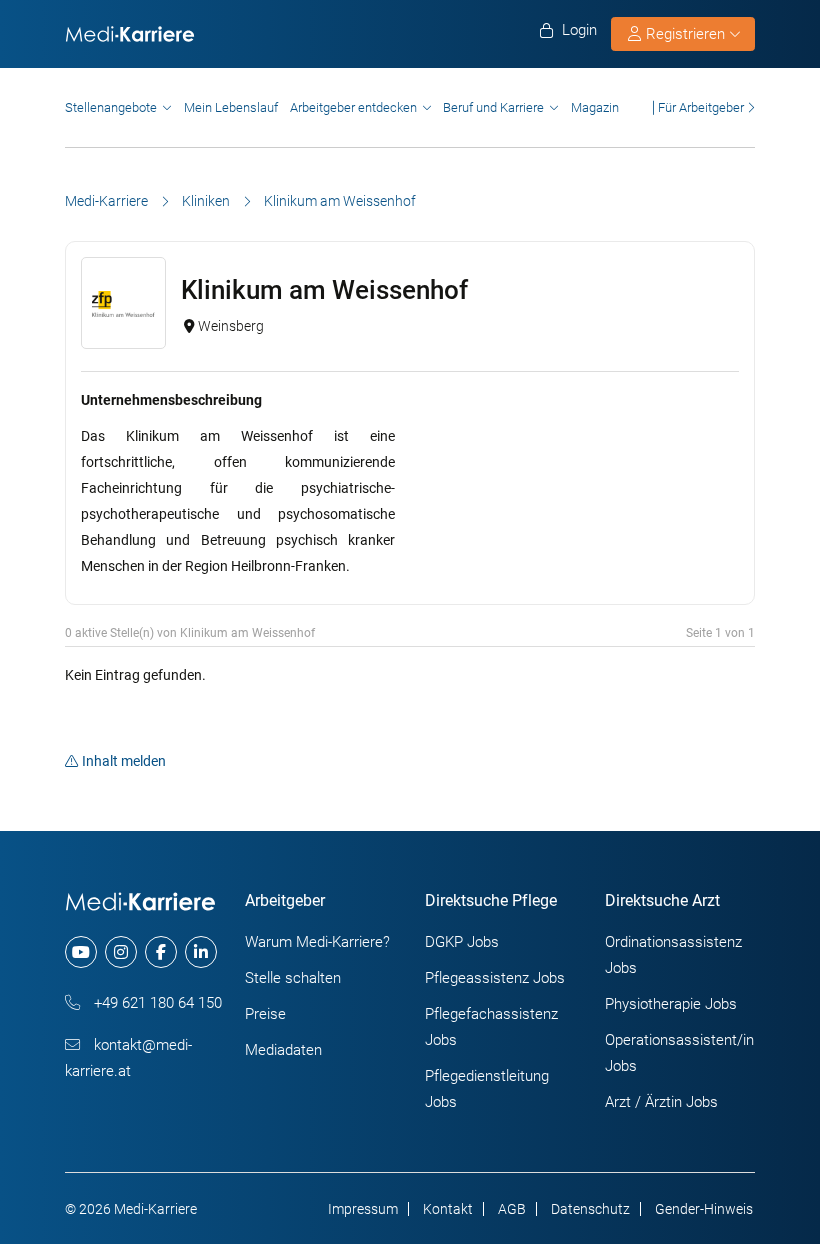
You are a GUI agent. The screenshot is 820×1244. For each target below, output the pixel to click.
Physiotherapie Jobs (671, 1004)
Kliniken (206, 201)
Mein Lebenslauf (231, 107)
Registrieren (685, 34)
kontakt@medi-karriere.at (128, 1058)
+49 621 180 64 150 (156, 1003)
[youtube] (81, 952)
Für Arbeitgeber (701, 107)
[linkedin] (201, 952)
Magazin (595, 107)
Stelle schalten (293, 978)
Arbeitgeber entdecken (353, 107)
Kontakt (448, 1209)
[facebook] (161, 952)
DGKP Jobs (462, 942)
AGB (512, 1209)
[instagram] (121, 952)
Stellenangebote (111, 107)
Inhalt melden (124, 761)
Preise (265, 1014)
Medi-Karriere (106, 201)
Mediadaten (283, 1050)
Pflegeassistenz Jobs (495, 978)
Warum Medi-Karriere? (317, 942)
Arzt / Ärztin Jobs (661, 1102)
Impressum (363, 1209)
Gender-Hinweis (704, 1209)
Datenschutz (590, 1209)
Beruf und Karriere (493, 107)
